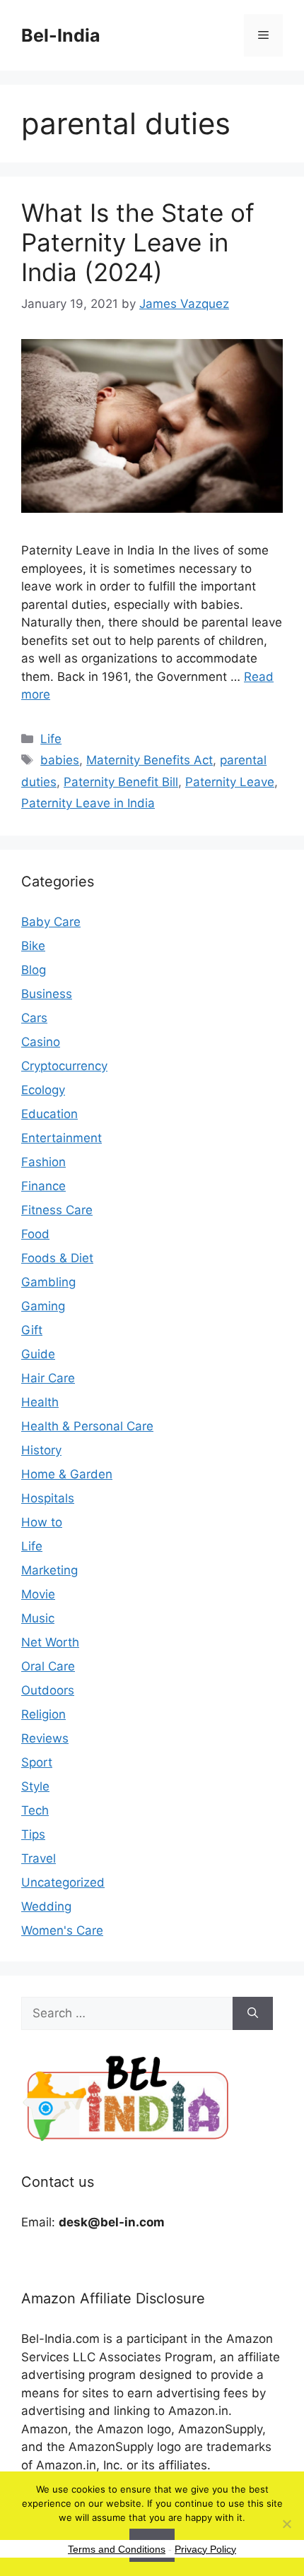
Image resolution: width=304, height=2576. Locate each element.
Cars (34, 1018)
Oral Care (48, 1666)
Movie (38, 1594)
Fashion (43, 1162)
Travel (39, 1858)
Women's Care (62, 1930)
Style (35, 1786)
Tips (33, 1834)
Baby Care (51, 922)
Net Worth (50, 1642)
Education (49, 1114)
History (41, 1450)
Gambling (48, 1282)
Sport (37, 1762)
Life (51, 739)
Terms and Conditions (117, 2549)
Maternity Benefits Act (150, 760)
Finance (43, 1186)
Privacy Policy (205, 2549)
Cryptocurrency (64, 1066)
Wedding (46, 1906)
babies (60, 760)
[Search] (253, 2014)
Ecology (43, 1090)
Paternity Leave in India (88, 803)
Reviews (45, 1738)
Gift (32, 1330)
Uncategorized (63, 1882)
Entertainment (62, 1138)
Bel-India (61, 35)
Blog (34, 970)
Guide (38, 1354)
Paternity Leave (230, 782)
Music (38, 1618)
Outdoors (48, 1690)
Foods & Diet (57, 1258)
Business (47, 994)
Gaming (43, 1306)
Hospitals (48, 1498)
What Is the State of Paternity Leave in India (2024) (138, 242)
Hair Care (48, 1378)
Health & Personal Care (87, 1426)
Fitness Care (57, 1210)
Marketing (49, 1570)
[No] (286, 2524)
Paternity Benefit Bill (121, 782)
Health (40, 1402)
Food (35, 1234)
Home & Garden (67, 1474)
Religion (43, 1714)
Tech (35, 1810)
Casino (41, 1042)
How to (42, 1522)
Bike (33, 946)
